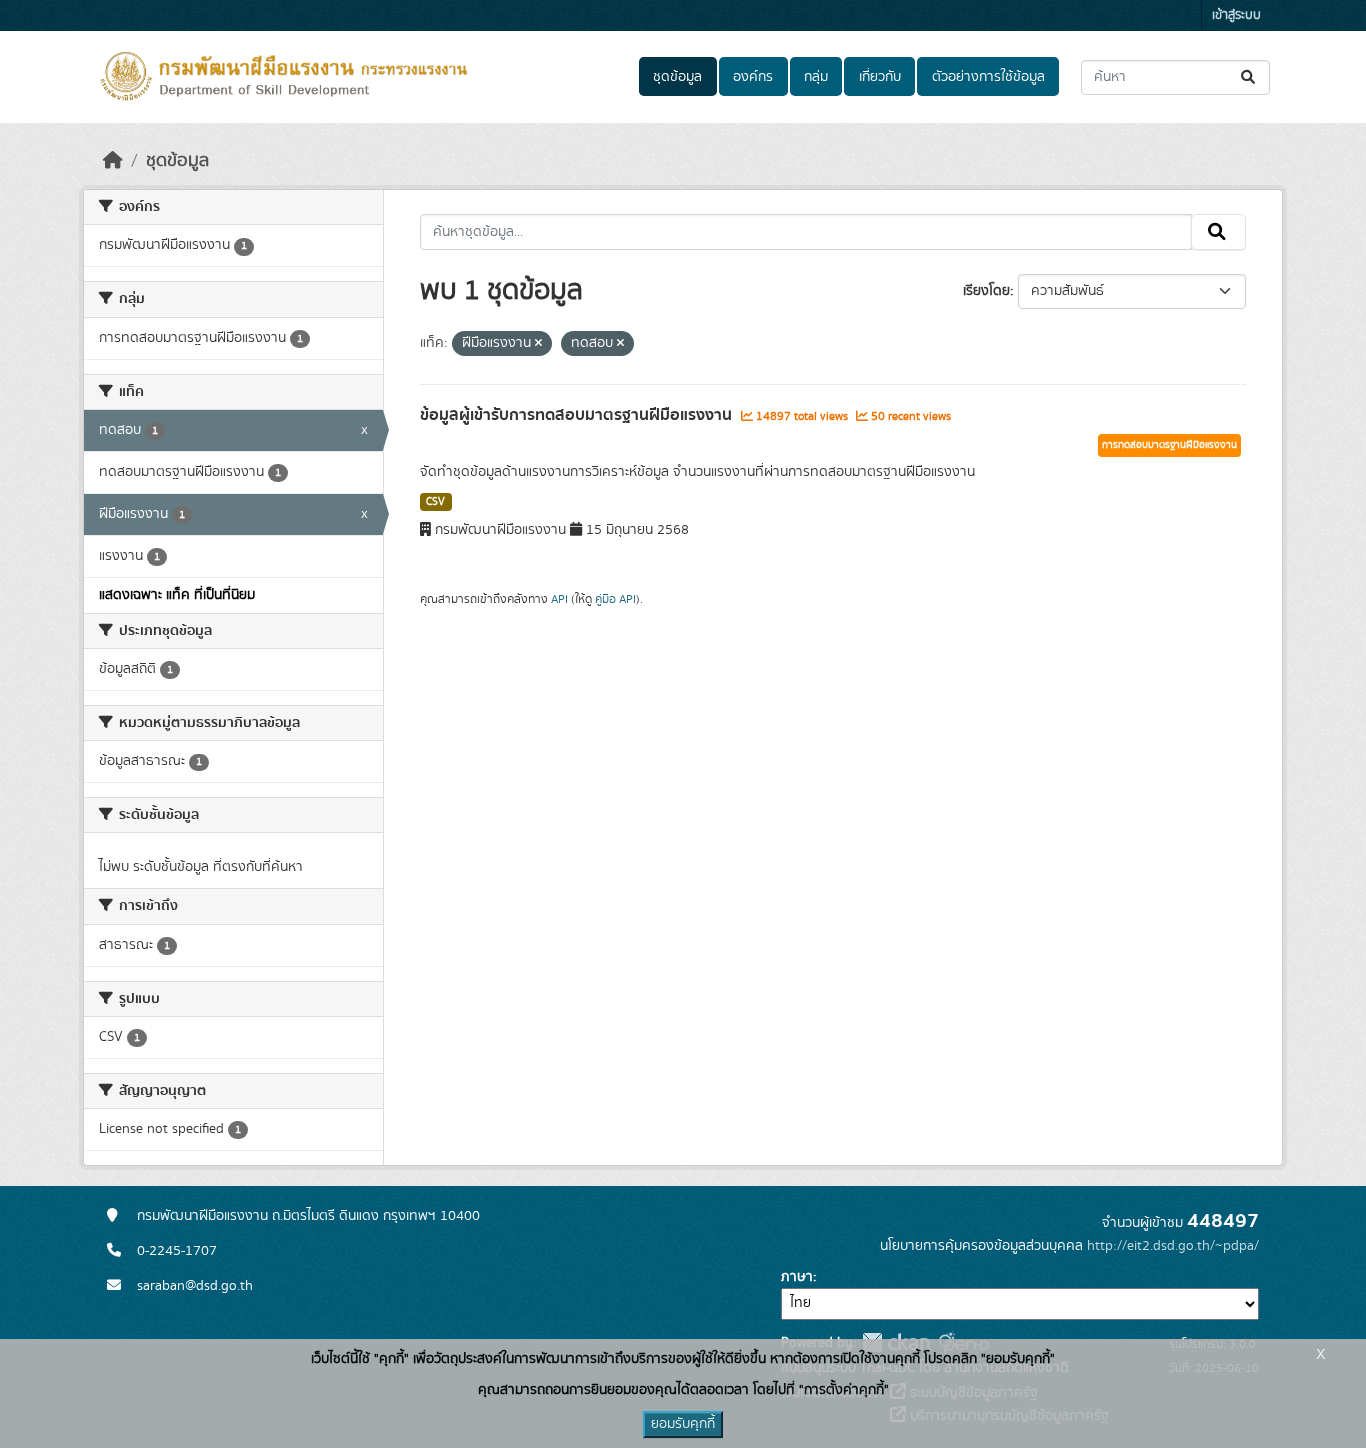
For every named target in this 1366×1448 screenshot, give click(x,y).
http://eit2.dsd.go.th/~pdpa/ (1173, 1246)
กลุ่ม (816, 77)
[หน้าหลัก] (113, 161)
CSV (435, 502)
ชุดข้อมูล (677, 77)
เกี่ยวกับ (880, 77)
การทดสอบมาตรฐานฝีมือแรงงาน (1169, 445)
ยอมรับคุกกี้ (683, 1424)
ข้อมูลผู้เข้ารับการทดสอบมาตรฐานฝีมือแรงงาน (578, 415)
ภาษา (797, 1277)
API (559, 599)
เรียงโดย (986, 291)
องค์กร (753, 77)
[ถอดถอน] (538, 344)
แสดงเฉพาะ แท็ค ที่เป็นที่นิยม (177, 595)
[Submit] (1249, 77)
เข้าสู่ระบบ (1236, 15)
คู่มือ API (615, 599)
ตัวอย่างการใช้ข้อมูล (988, 77)
